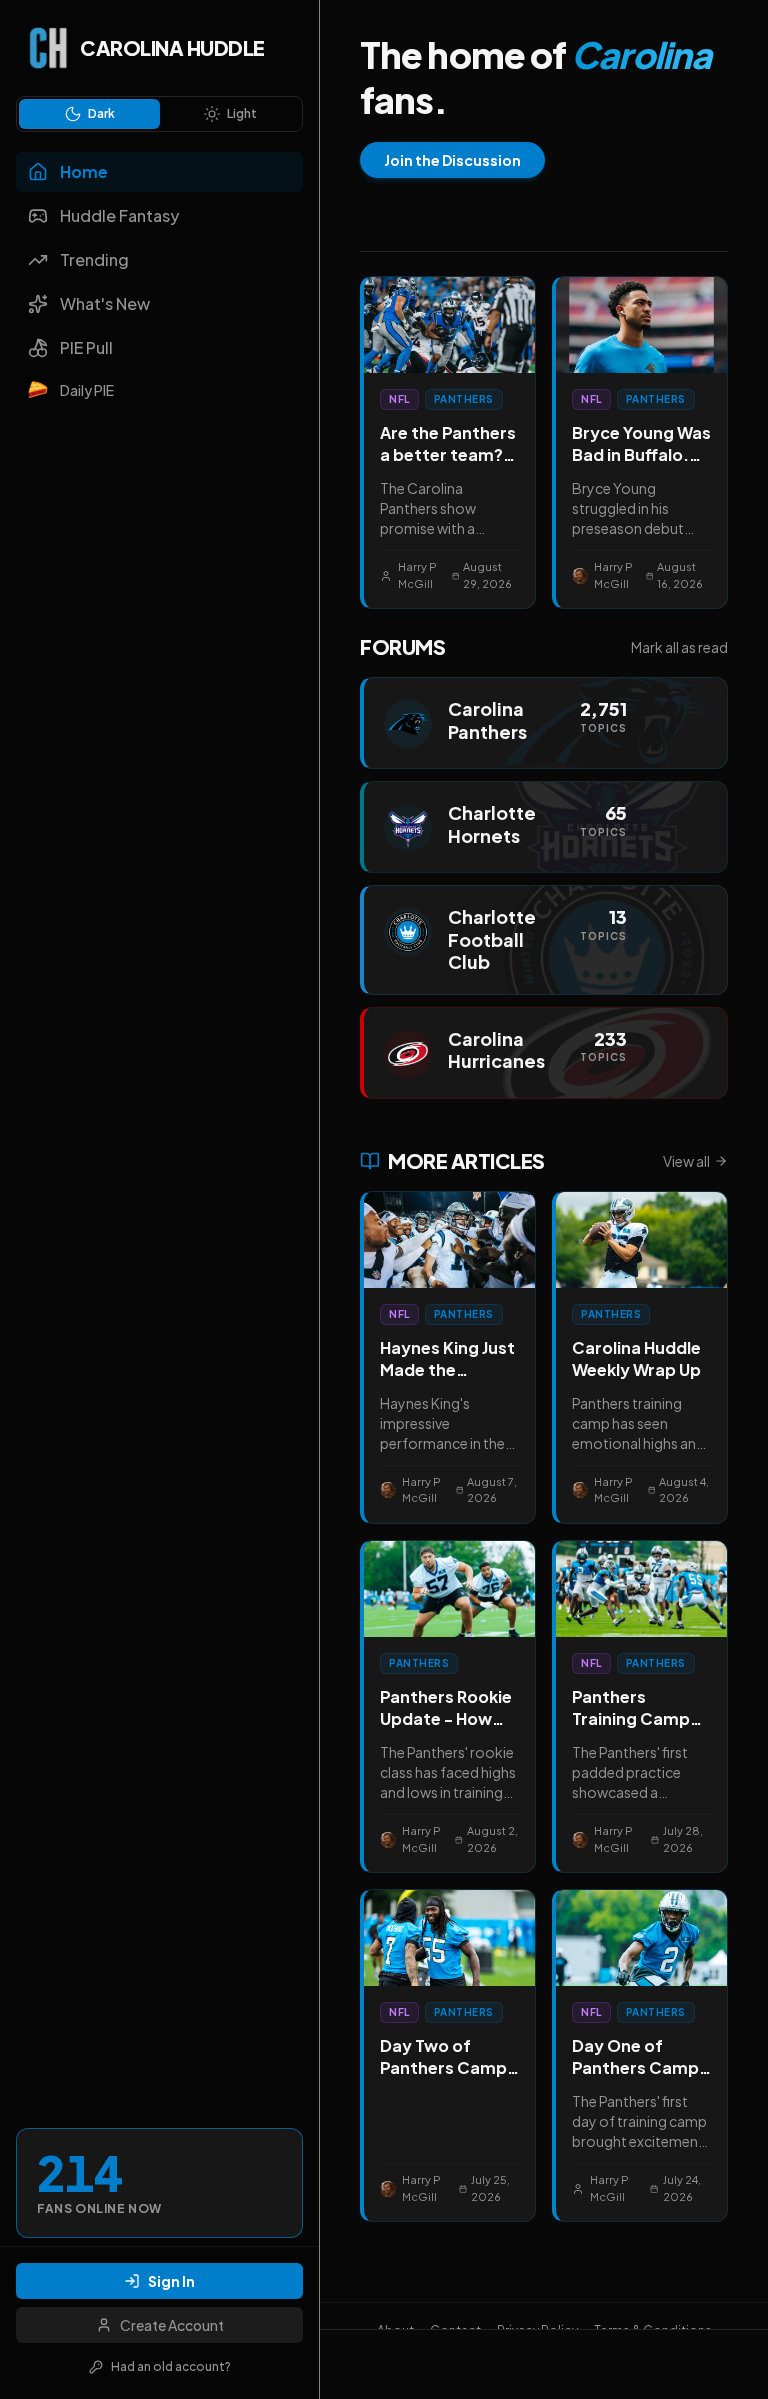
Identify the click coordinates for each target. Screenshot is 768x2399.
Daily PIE (87, 390)
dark (101, 113)
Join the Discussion (452, 160)
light (242, 113)
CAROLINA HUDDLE (172, 47)
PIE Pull (86, 347)
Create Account (172, 2325)
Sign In (171, 2281)
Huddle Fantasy (119, 215)
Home (84, 171)
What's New (105, 303)
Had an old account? (171, 2366)
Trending (94, 259)
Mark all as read (679, 647)
